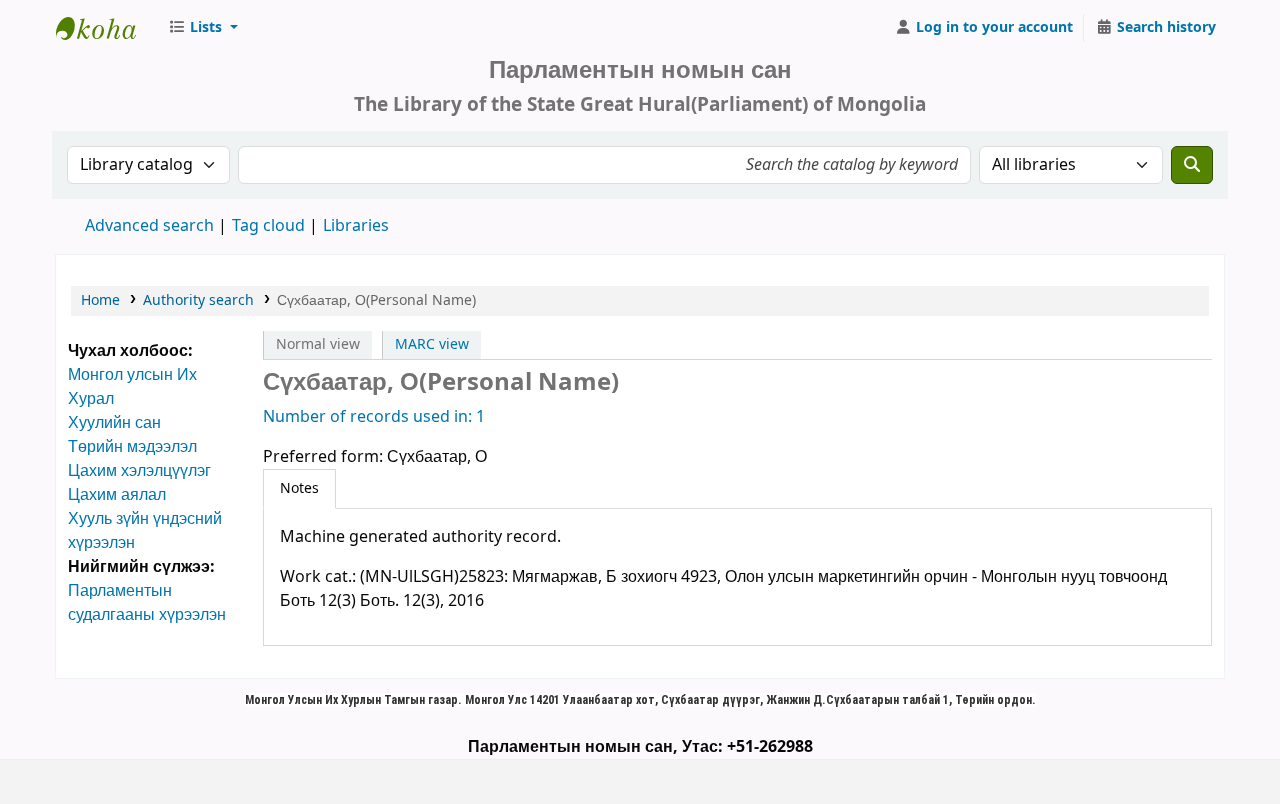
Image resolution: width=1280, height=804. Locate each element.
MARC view (432, 344)
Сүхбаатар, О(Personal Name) (376, 300)
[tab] (299, 489)
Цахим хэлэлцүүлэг (139, 471)
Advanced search (149, 226)
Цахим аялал (117, 495)
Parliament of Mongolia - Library (106, 28)
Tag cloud (268, 226)
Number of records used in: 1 (374, 417)
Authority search (198, 300)
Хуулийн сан (114, 423)
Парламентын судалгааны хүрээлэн (147, 603)
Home (100, 300)
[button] (203, 28)
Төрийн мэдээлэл (132, 447)
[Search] (1192, 165)
